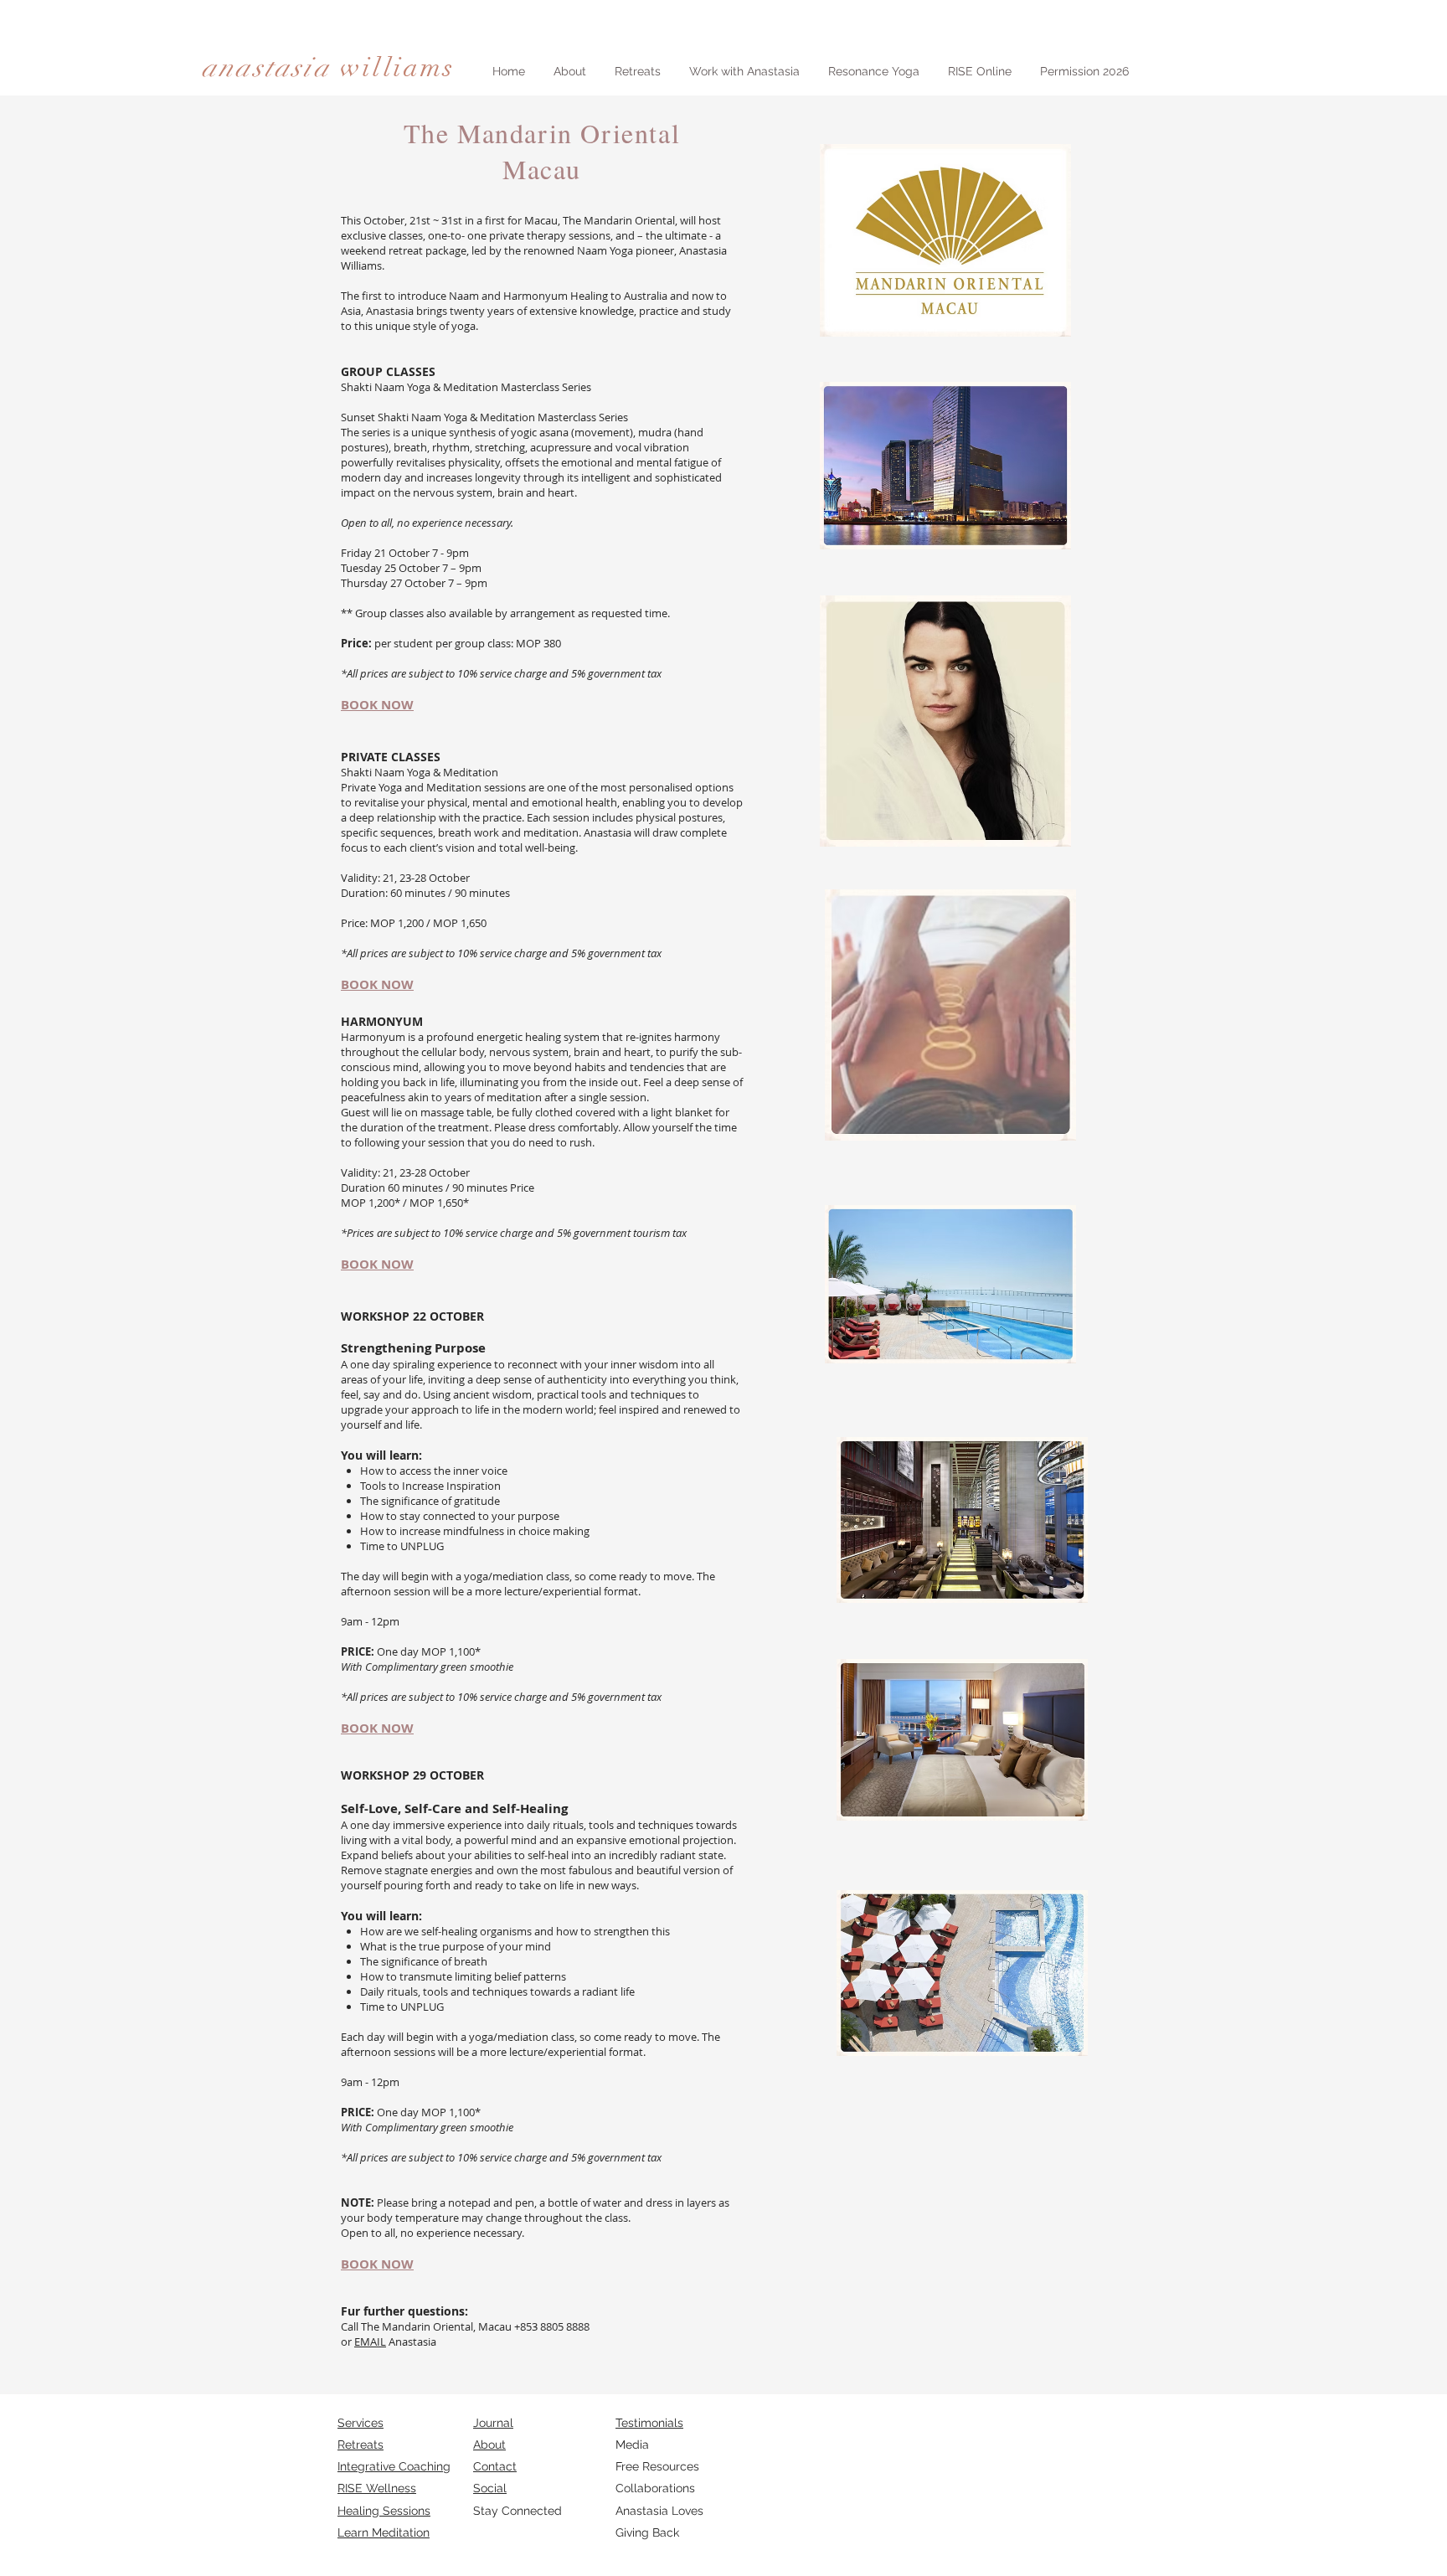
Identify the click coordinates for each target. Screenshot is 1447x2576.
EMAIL (370, 2342)
